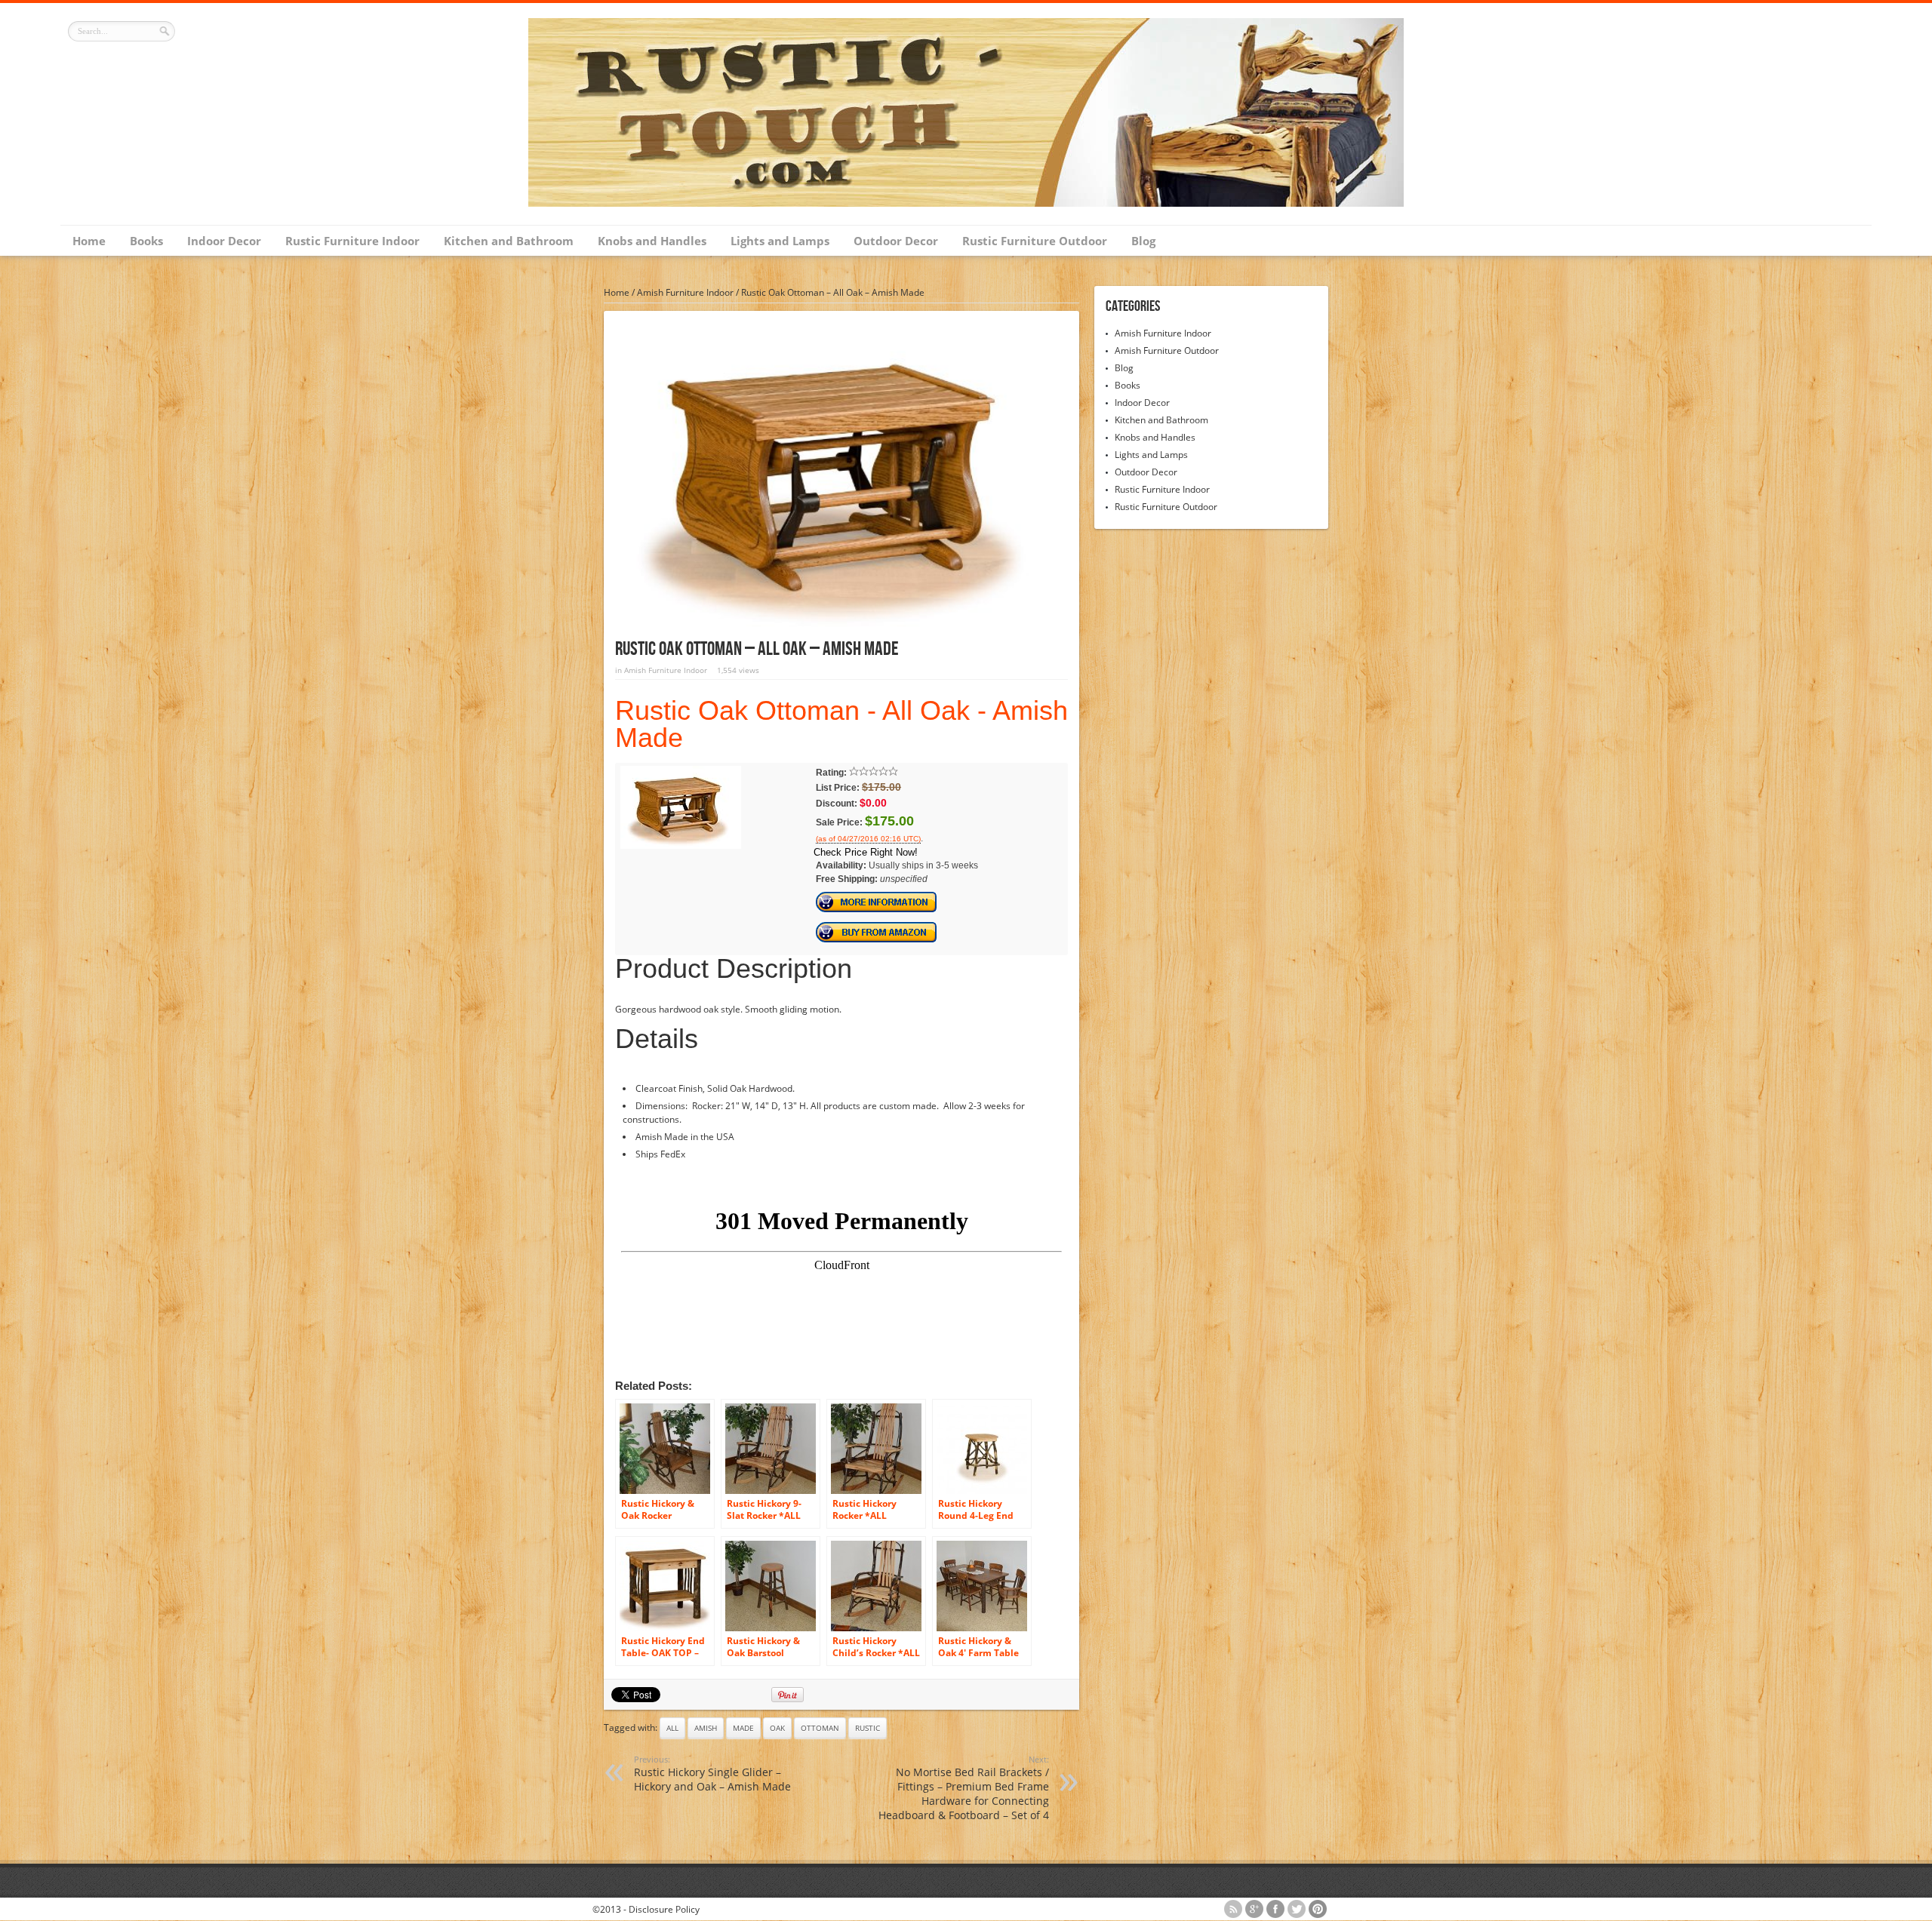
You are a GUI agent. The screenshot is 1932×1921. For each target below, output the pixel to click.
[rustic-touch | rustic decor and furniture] (966, 203)
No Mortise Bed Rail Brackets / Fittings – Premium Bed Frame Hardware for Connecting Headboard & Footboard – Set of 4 (964, 1788)
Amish (706, 1728)
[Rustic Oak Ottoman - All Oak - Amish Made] (681, 846)
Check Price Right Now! (866, 852)
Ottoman (820, 1728)
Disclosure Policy (664, 1909)
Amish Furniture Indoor (685, 292)
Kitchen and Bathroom (509, 241)
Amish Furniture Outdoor (1167, 350)
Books (146, 241)
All (672, 1728)
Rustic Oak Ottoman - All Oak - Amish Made (841, 724)
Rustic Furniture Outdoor (1035, 241)
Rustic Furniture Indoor (352, 241)
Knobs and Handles (652, 241)
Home (89, 241)
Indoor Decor (224, 241)
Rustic (868, 1728)
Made (743, 1728)
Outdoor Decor (896, 241)
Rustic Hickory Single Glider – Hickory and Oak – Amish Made (712, 1773)
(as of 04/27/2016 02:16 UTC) (868, 839)
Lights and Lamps (780, 241)
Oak (777, 1728)
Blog (1143, 241)
